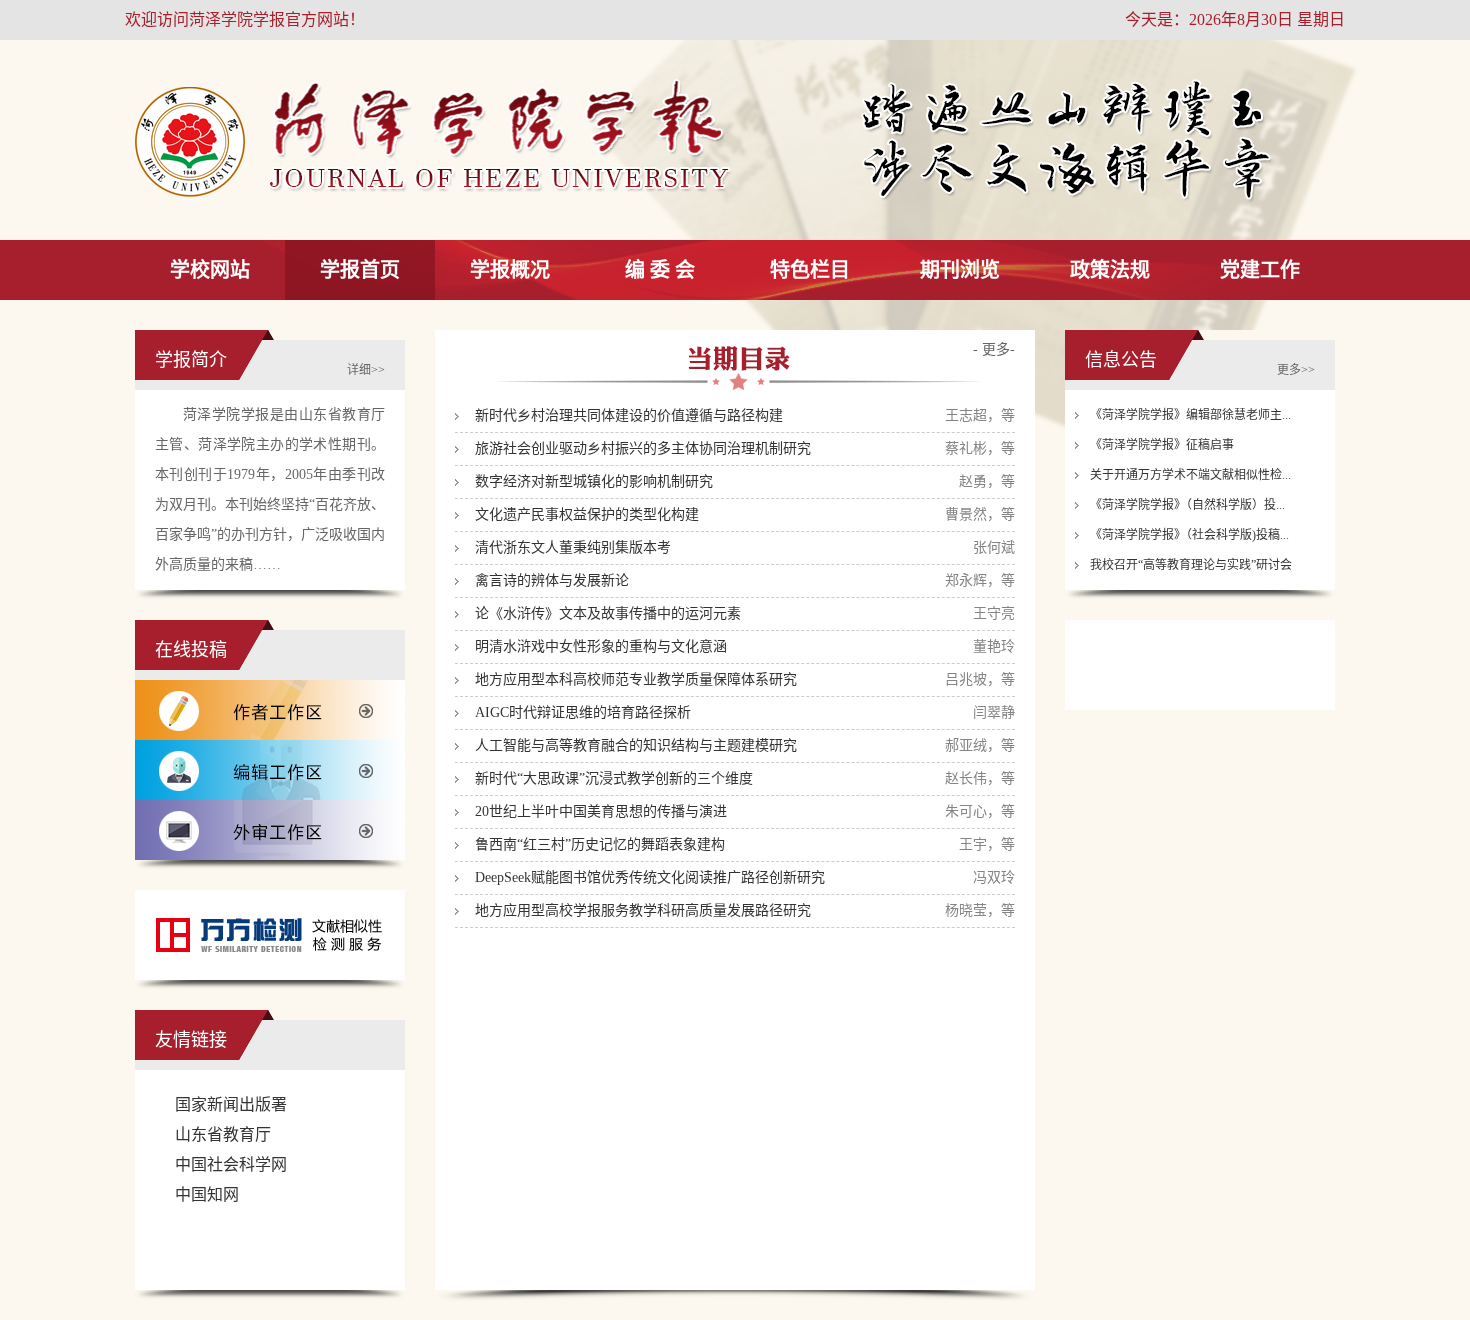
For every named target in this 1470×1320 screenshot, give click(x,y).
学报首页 (360, 270)
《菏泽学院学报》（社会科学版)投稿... (1189, 535)
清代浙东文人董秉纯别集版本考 (573, 547)
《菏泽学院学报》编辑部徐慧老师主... (1190, 415)
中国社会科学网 (231, 1164)
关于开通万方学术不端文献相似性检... (1190, 475)
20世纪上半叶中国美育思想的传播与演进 (601, 811)
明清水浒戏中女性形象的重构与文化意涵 (601, 646)
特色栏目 (810, 270)
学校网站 (210, 270)
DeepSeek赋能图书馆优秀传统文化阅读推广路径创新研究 (650, 877)
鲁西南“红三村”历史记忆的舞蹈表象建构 (600, 844)
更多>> (1296, 370)
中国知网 (207, 1194)
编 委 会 (660, 270)
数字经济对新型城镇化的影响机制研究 (594, 481)
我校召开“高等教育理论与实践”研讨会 (1191, 565)
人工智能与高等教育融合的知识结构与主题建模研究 (636, 745)
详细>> (366, 370)
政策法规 (1110, 270)
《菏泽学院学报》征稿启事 (1162, 445)
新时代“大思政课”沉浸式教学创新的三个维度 (614, 778)
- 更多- (994, 349)
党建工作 (1260, 270)
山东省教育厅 (223, 1134)
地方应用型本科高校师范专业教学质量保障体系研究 (636, 679)
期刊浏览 (960, 270)
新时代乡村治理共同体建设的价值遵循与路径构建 (629, 415)
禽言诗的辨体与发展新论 (552, 580)
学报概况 (510, 270)
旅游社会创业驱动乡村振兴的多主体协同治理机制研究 (643, 448)
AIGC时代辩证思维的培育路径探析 (583, 712)
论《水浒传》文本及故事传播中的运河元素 (608, 613)
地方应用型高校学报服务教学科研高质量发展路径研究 (643, 910)
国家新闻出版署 (231, 1104)
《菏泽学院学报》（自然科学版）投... (1187, 505)
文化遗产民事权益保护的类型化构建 (587, 514)
